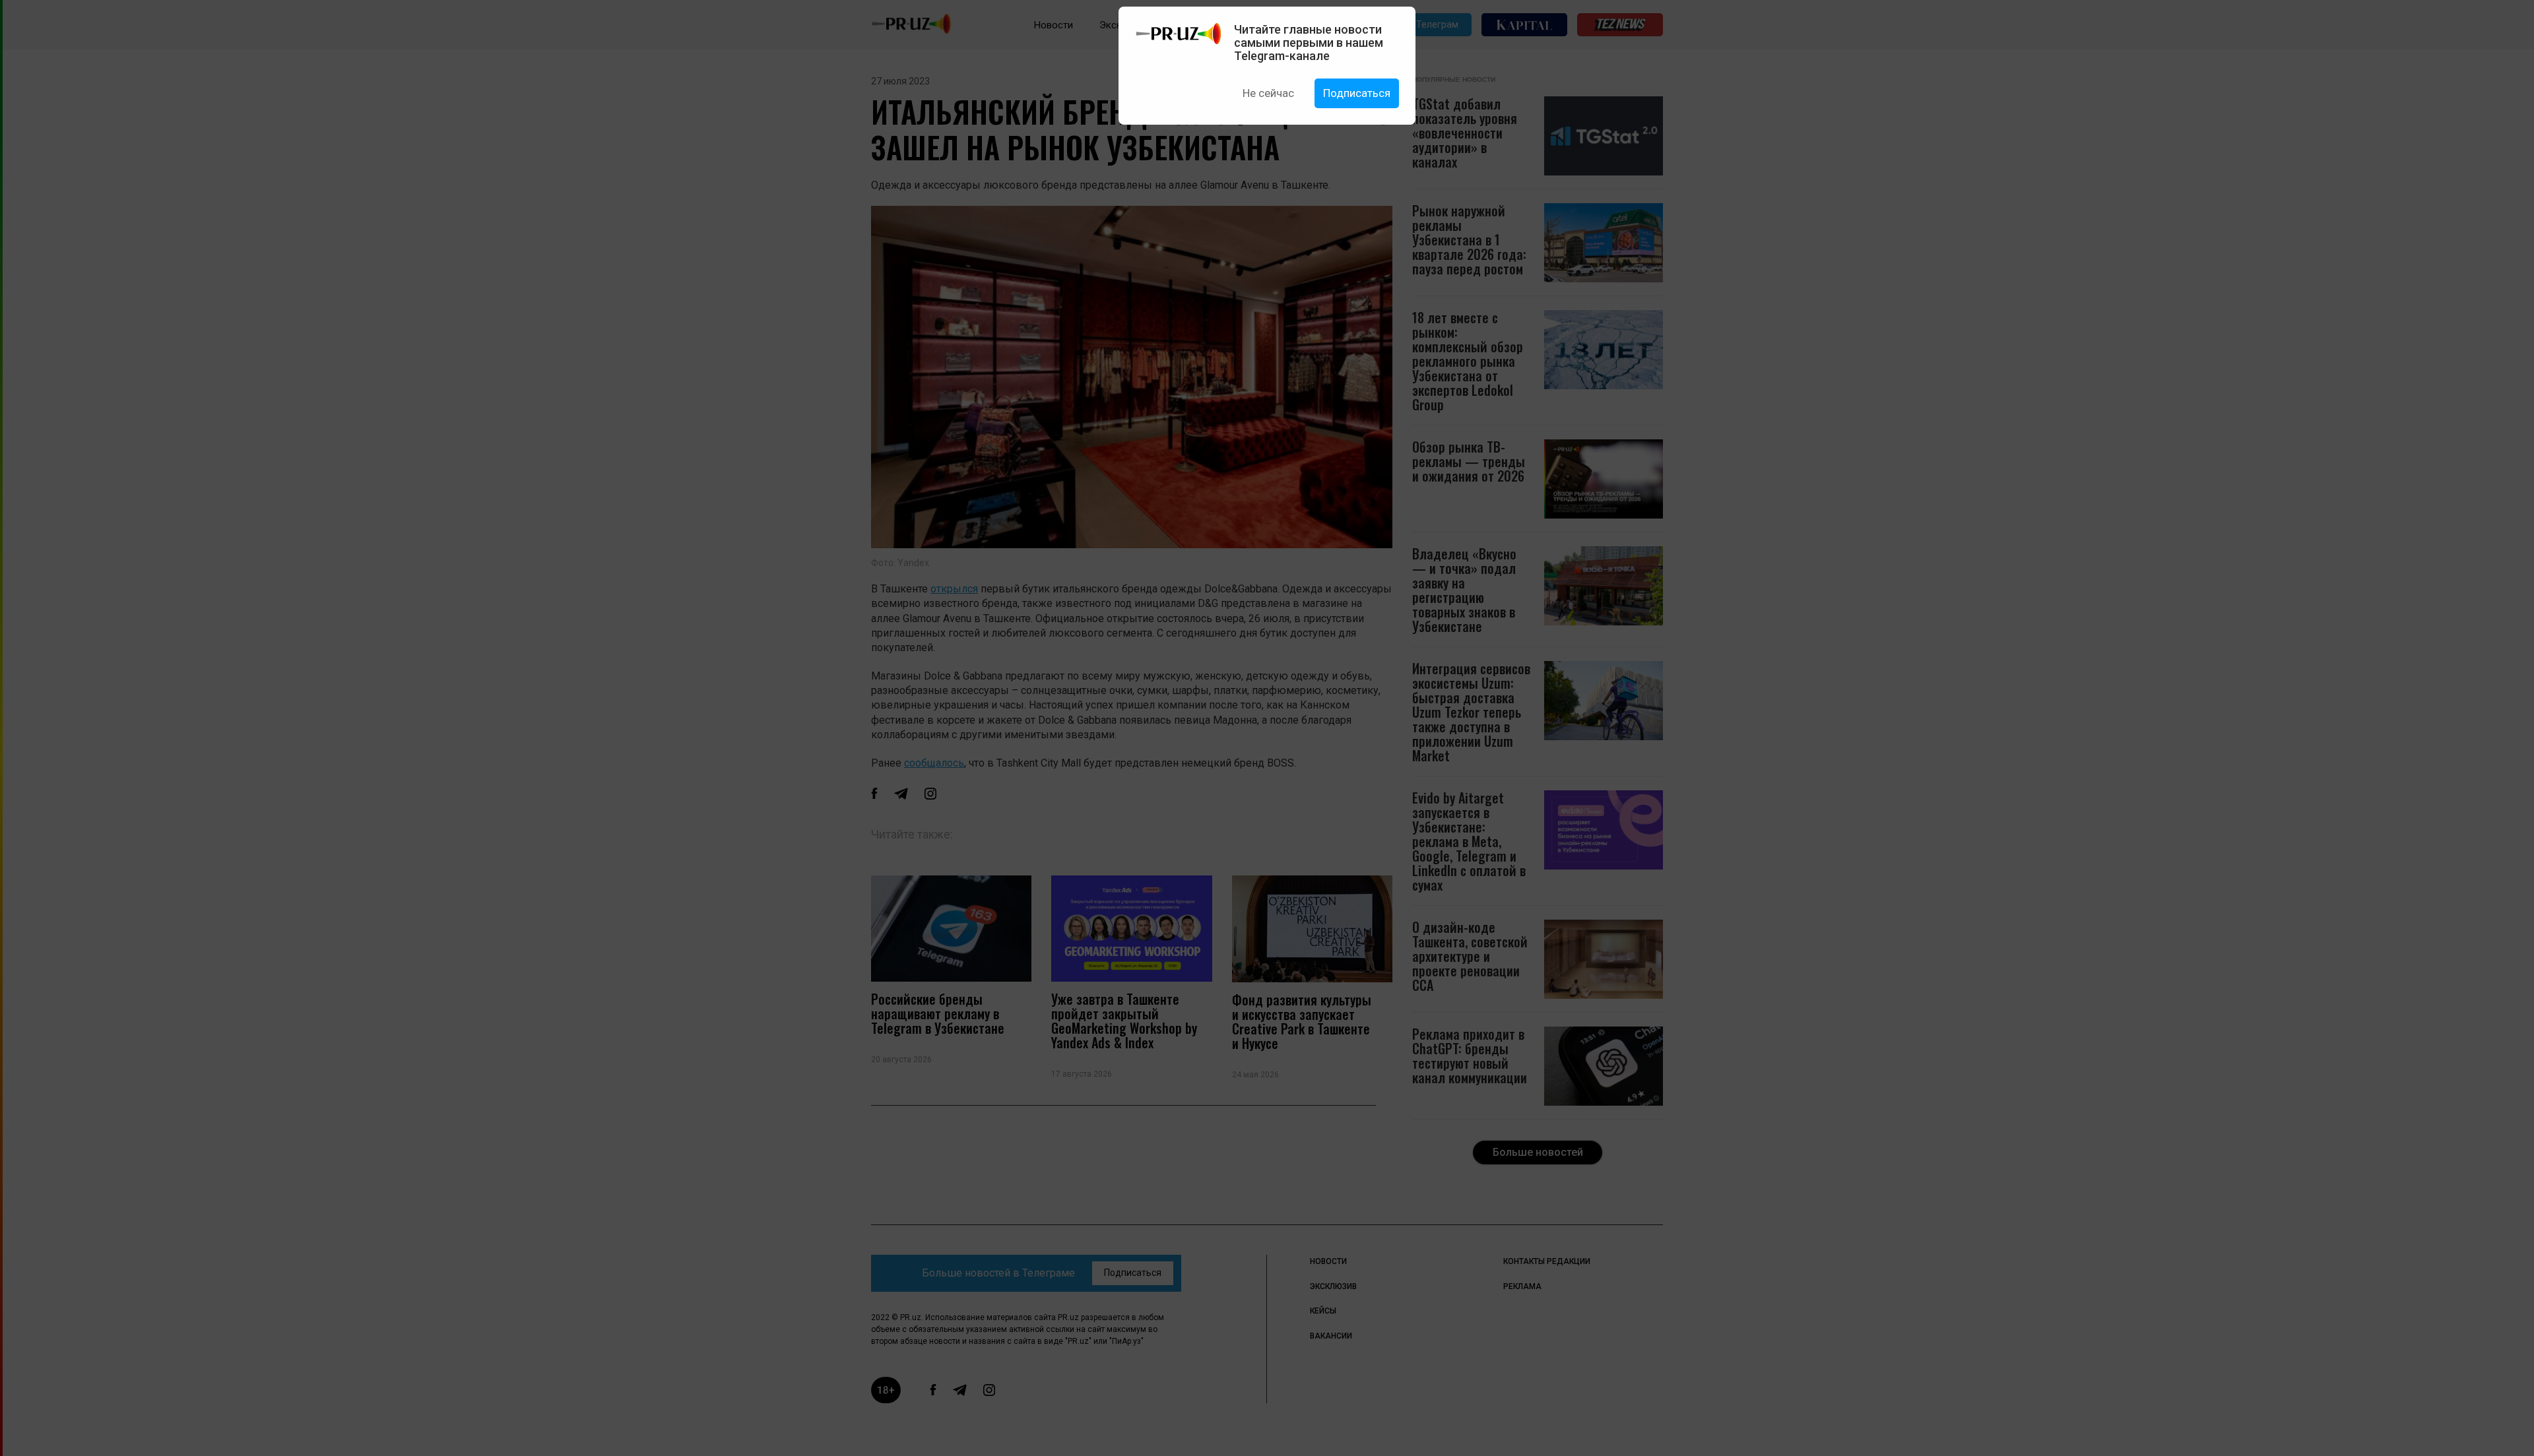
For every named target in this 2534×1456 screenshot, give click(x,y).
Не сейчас (1268, 93)
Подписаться (1357, 93)
